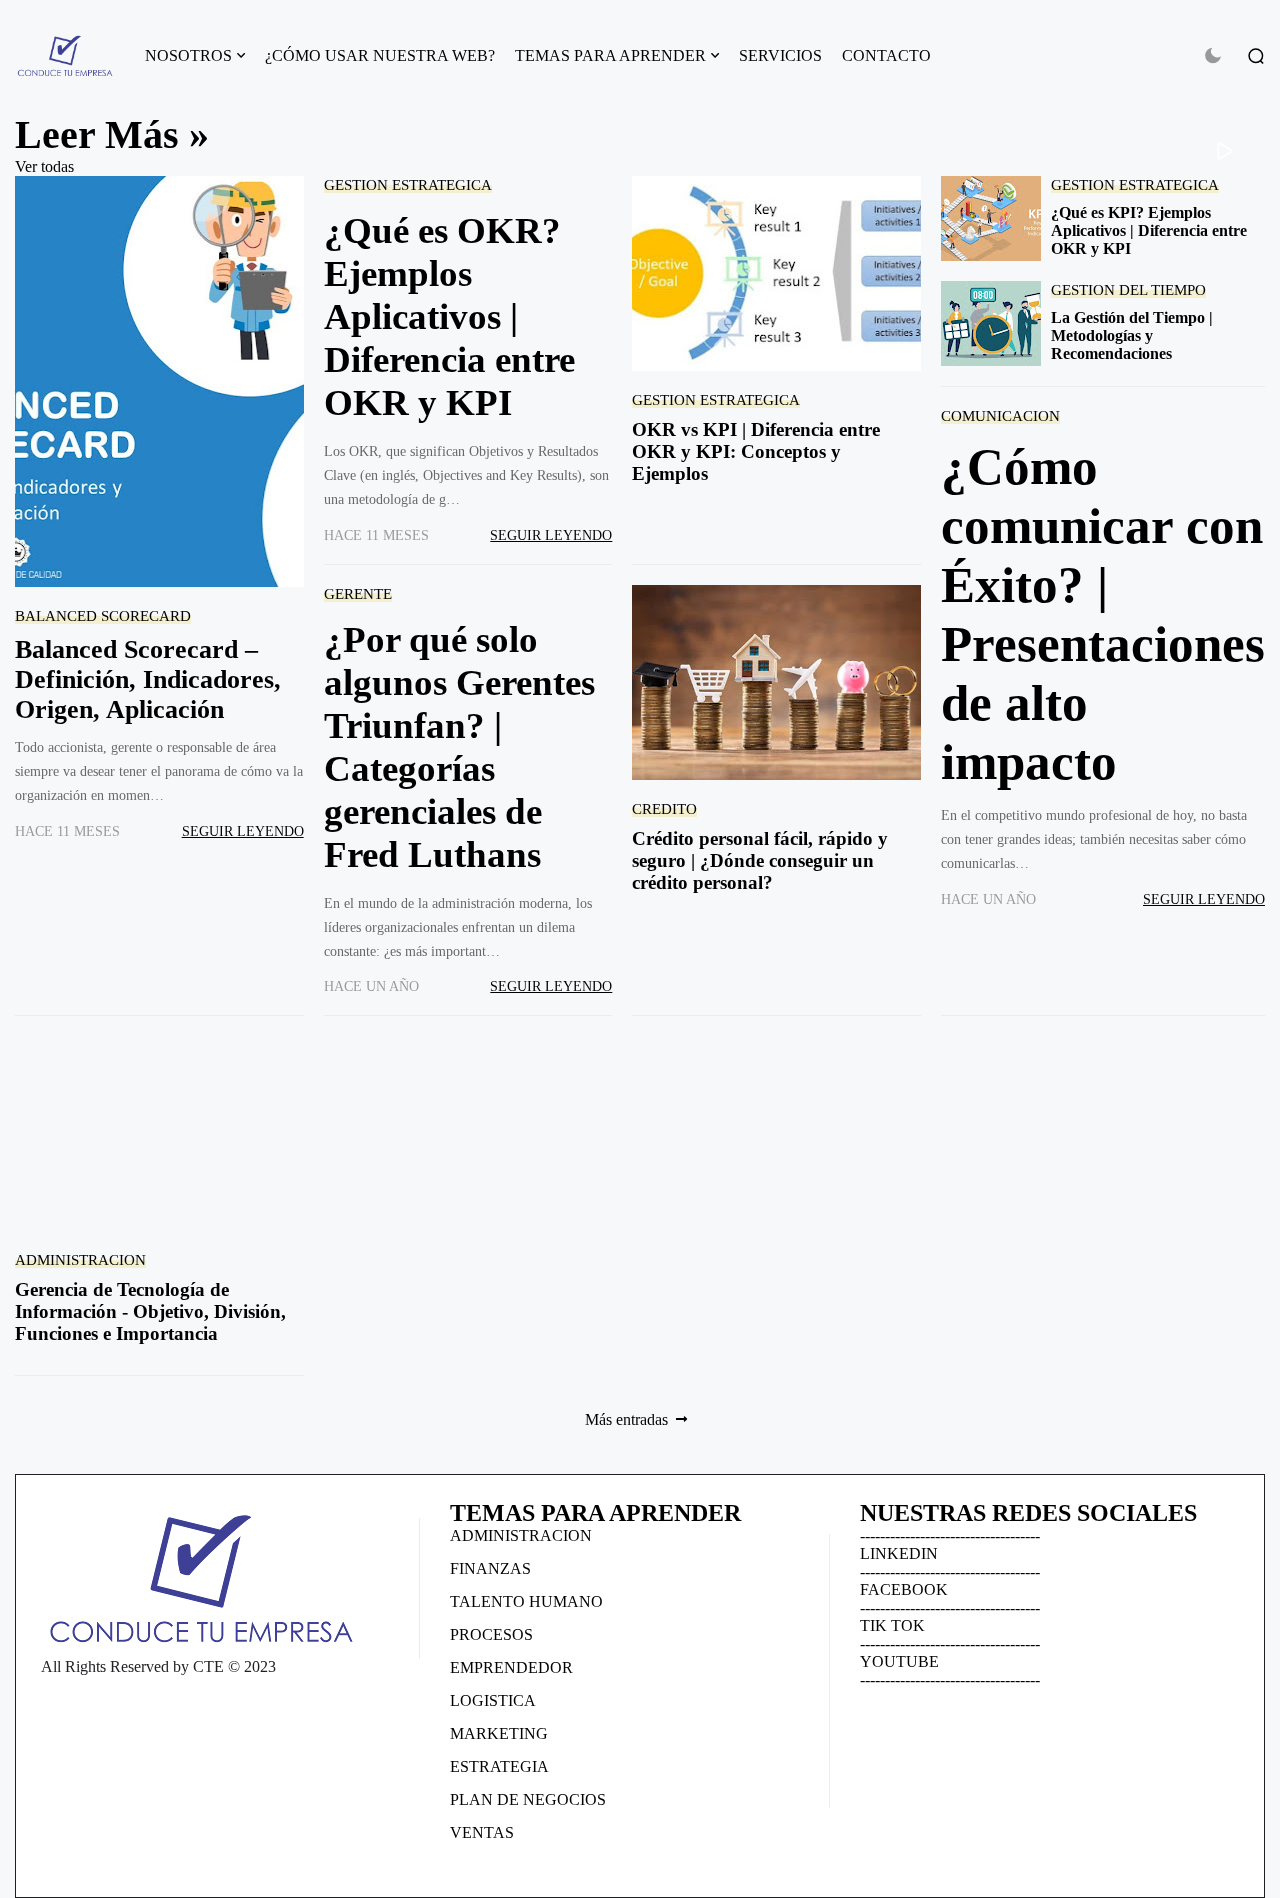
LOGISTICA (493, 1700)
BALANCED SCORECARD (103, 615)
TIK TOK (892, 1625)
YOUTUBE (899, 1661)
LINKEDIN (899, 1553)
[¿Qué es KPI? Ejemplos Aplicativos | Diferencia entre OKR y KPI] (991, 218)
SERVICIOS (780, 55)
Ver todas (44, 166)
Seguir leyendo (243, 831)
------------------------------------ (950, 1535)
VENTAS (482, 1832)
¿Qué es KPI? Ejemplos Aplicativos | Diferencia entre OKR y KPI (1149, 230)
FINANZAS (490, 1568)
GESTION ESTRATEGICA (408, 184)
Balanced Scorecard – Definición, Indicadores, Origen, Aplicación (148, 679)
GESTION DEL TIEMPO (1128, 289)
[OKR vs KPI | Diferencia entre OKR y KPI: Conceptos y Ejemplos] (776, 273)
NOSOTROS (188, 55)
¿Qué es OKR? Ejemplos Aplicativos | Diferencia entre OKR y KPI (449, 316)
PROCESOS (491, 1634)
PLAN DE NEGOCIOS (528, 1799)
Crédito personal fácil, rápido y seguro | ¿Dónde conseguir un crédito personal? (760, 860)
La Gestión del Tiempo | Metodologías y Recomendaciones (1132, 335)
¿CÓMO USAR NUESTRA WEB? (380, 55)
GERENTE (358, 593)
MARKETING (499, 1733)
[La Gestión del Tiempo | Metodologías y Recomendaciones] (991, 323)
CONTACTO (886, 55)
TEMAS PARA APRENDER (610, 55)
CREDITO (664, 808)
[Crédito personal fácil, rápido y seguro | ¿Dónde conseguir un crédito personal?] (776, 682)
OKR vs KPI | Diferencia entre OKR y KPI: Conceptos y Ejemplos (756, 451)
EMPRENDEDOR (511, 1667)
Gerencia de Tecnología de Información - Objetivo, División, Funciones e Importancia (150, 1311)
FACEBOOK (904, 1589)
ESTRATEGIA (499, 1766)
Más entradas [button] (626, 1419)
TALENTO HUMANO (526, 1601)
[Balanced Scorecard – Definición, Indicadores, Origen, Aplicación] (159, 381)
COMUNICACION (1000, 415)
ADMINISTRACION (80, 1259)
